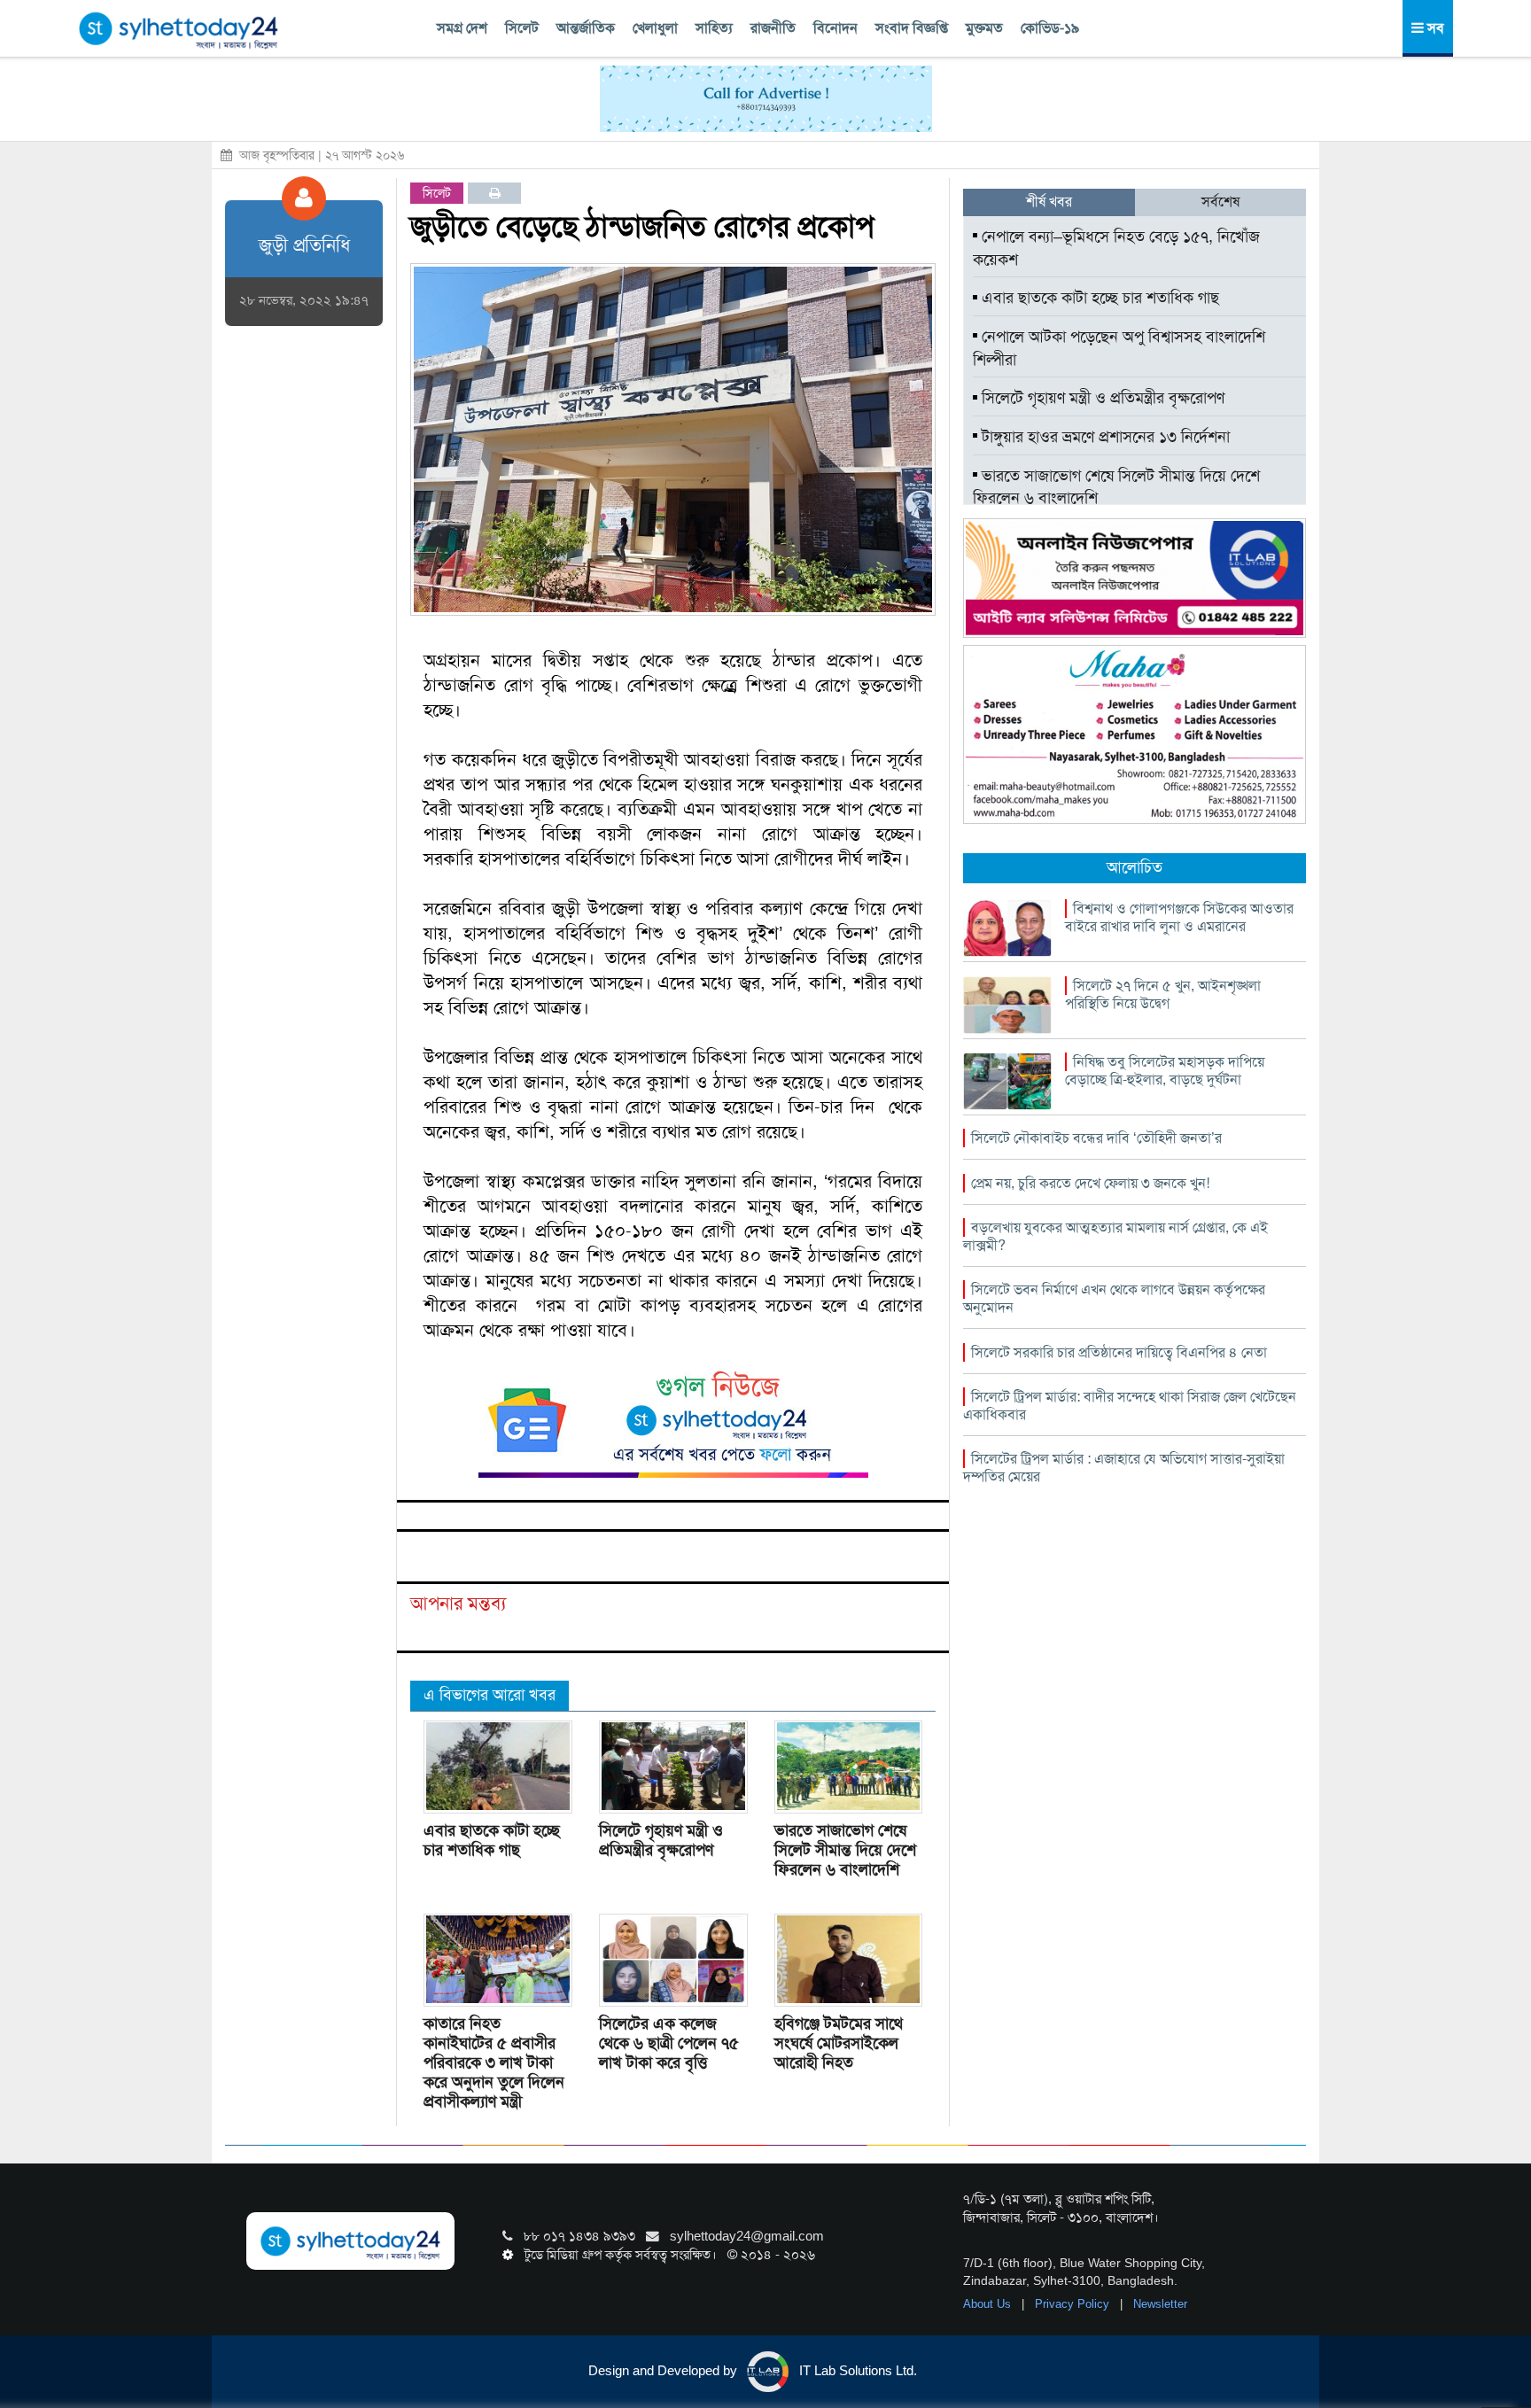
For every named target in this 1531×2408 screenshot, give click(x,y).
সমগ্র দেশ (462, 28)
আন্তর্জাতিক (586, 28)
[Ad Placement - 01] (766, 97)
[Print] (495, 193)
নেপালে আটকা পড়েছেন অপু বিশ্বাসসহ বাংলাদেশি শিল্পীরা (1119, 348)
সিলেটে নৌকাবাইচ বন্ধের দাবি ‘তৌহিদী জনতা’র (1096, 1138)
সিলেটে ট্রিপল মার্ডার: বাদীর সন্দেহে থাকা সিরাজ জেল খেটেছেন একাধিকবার (1130, 1406)
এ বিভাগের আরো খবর (490, 1695)
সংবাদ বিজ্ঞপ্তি (912, 28)
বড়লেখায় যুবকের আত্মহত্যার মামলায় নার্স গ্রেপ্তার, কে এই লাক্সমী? (1115, 1236)
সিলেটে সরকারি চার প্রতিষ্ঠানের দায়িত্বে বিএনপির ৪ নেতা (1119, 1352)
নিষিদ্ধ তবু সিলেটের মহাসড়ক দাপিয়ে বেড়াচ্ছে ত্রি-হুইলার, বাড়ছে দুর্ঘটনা (1165, 1071)
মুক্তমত (984, 28)
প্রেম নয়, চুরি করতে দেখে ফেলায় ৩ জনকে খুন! (1090, 1183)
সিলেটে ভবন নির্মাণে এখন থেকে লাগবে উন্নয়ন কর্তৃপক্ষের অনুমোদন (1114, 1298)
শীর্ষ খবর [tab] (1049, 202)
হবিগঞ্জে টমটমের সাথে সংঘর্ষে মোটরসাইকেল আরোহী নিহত (839, 2042)
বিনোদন (835, 28)
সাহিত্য (714, 28)
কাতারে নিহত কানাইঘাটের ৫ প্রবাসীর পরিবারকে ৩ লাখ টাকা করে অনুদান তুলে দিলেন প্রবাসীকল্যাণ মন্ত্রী (494, 2062)
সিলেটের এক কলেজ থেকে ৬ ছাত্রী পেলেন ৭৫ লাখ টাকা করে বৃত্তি (669, 2042)
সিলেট (522, 28)
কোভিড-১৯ (1050, 28)
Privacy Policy (1074, 2304)
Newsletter (1160, 2304)
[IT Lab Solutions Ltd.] (1135, 577)
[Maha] (1135, 734)
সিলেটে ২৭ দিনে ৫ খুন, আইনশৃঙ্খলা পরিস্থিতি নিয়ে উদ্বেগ (1163, 994)
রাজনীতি (773, 28)
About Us (989, 2304)
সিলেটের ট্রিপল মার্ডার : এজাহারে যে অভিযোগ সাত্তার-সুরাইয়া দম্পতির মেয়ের (1124, 1468)
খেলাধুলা (655, 28)
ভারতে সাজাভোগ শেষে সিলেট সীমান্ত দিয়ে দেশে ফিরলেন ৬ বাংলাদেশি (845, 1849)
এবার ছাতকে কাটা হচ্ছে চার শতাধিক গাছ (492, 1839)
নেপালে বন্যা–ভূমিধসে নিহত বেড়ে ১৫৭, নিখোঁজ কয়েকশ (1116, 248)
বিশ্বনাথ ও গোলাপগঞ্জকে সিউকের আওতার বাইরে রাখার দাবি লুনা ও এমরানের (1179, 917)
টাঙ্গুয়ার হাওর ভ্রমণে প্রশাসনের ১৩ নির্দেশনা (1104, 437)
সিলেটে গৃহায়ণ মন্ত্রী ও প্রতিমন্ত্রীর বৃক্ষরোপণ (661, 1839)
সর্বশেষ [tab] (1220, 202)
